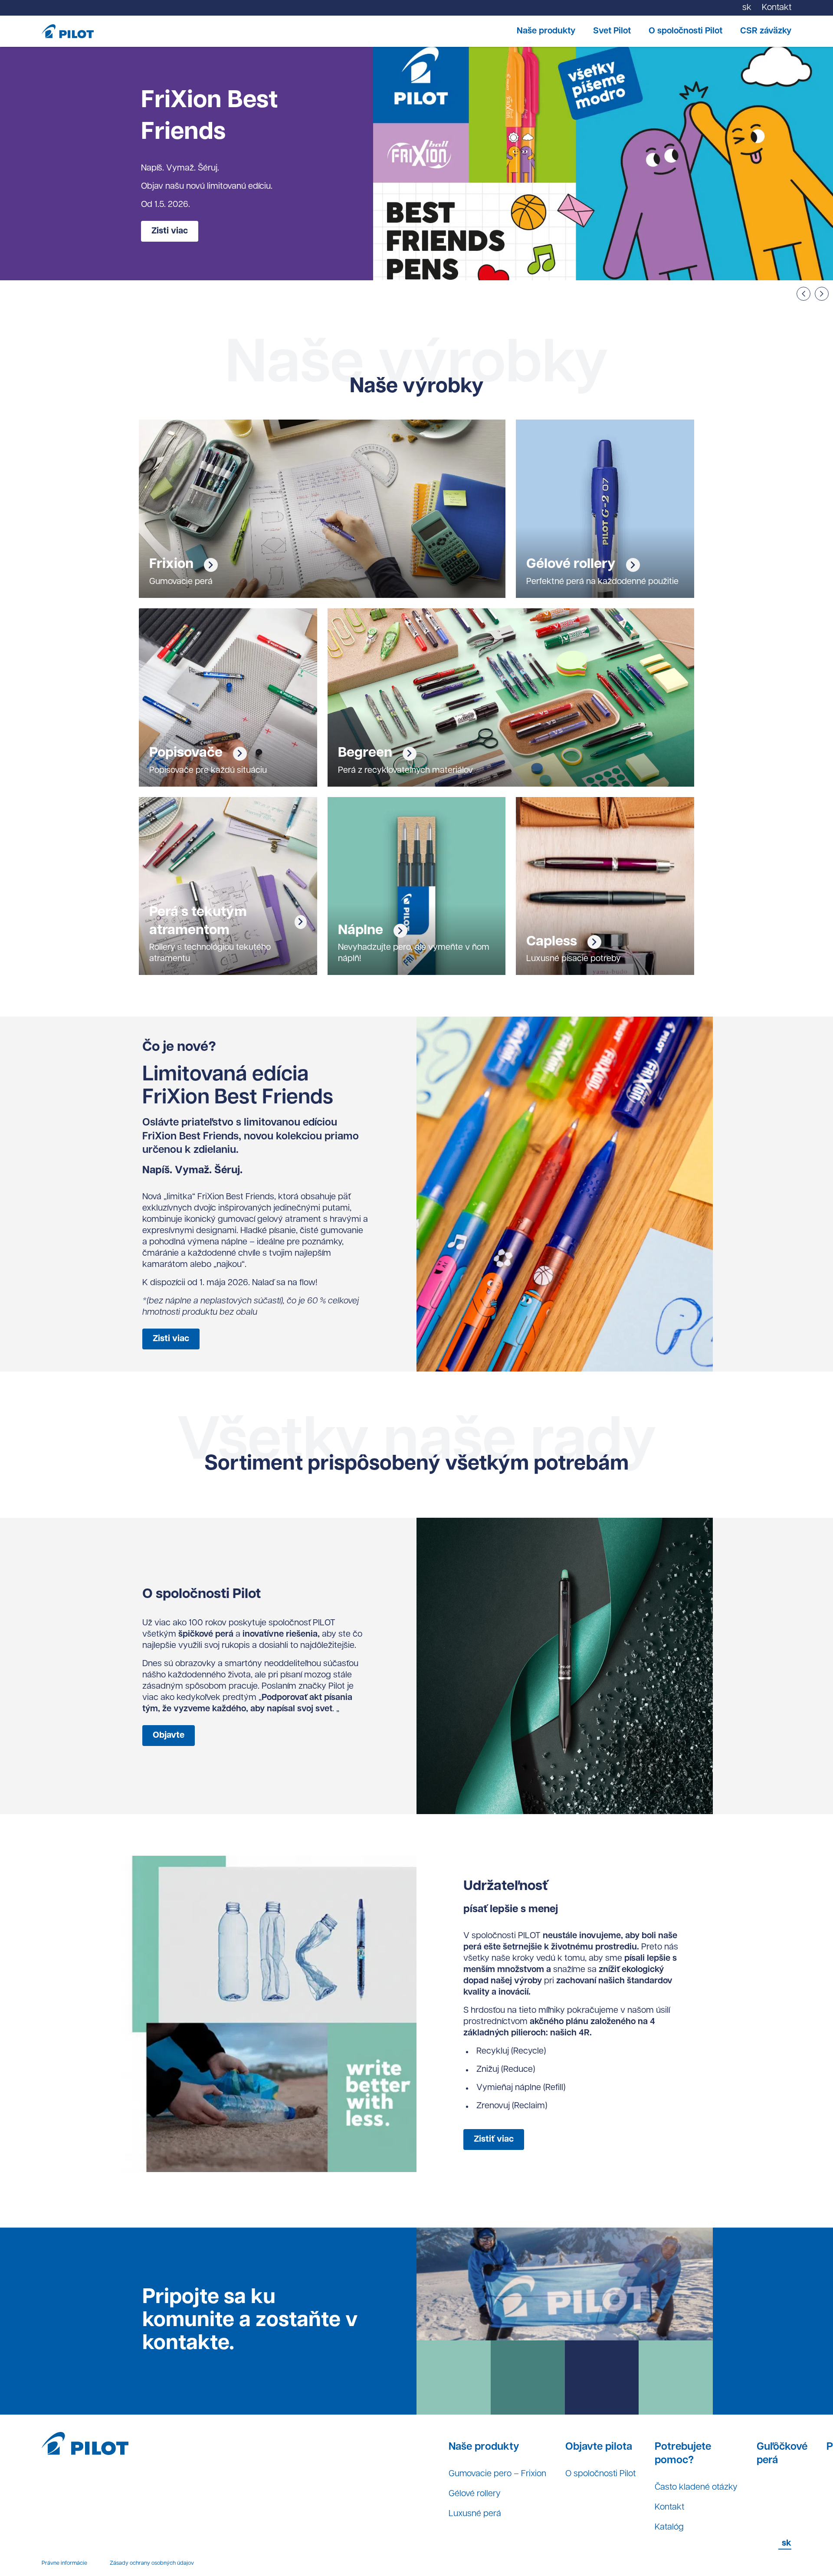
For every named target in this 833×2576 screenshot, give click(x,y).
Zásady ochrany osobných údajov (152, 2563)
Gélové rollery (475, 2494)
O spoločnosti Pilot (685, 31)
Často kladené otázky (696, 2487)
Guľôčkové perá (782, 2454)
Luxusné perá (475, 2514)
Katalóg (669, 2527)
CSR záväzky (766, 31)
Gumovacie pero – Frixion (497, 2474)
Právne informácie (64, 2563)
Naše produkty (546, 31)
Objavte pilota (599, 2447)
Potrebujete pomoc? (683, 2454)
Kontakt (669, 2507)
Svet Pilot (612, 31)
